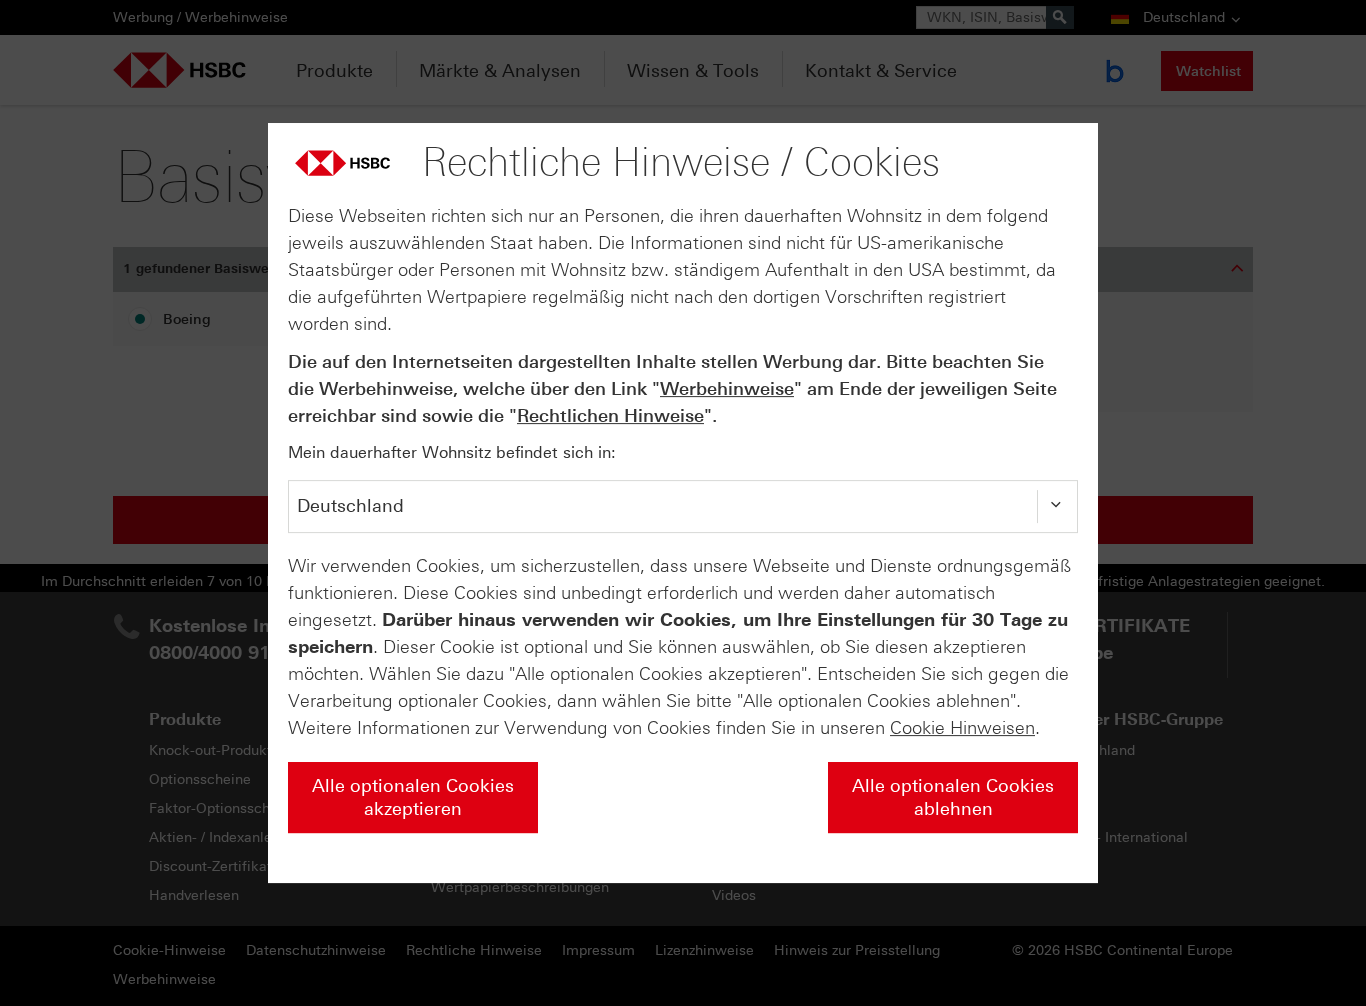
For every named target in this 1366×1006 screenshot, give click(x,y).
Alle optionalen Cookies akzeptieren (413, 797)
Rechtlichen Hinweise (610, 416)
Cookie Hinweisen (962, 728)
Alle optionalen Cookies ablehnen (953, 797)
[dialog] (683, 503)
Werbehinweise (727, 389)
